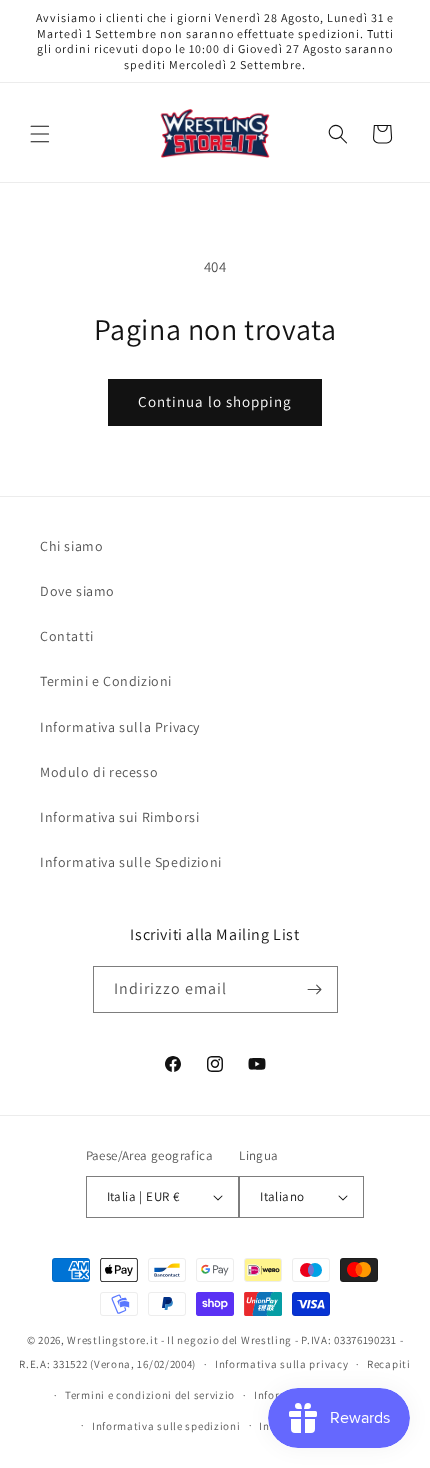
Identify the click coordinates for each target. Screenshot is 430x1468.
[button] (40, 134)
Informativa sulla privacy (282, 1364)
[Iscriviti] (315, 989)
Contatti (67, 636)
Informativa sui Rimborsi (119, 817)
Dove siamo (77, 591)
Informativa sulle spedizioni (166, 1426)
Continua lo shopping (215, 401)
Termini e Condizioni (106, 681)
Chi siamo (71, 546)
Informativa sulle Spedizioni (131, 862)
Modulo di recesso (99, 772)
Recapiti (389, 1364)
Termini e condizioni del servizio (150, 1395)
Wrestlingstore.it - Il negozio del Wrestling (179, 1340)
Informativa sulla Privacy (120, 727)
